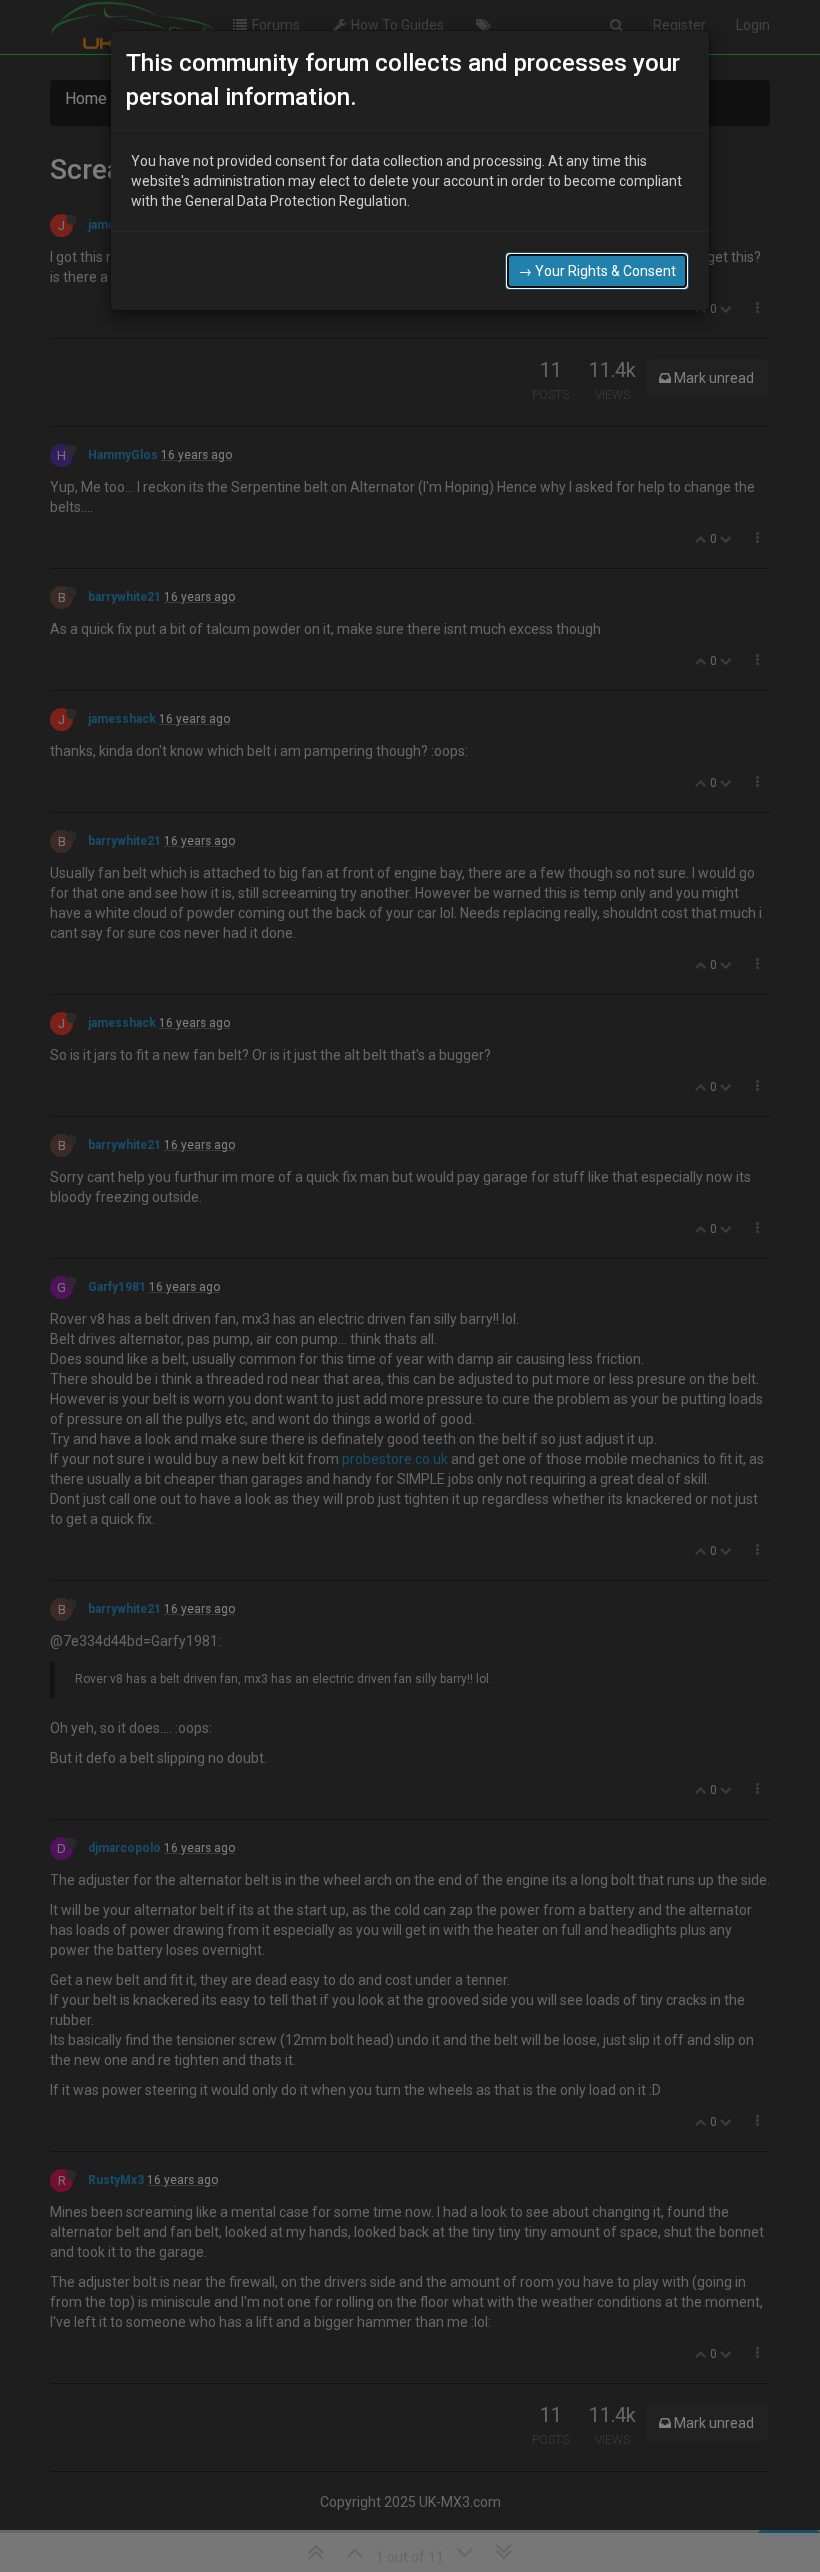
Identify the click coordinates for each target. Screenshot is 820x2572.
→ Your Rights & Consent (597, 271)
